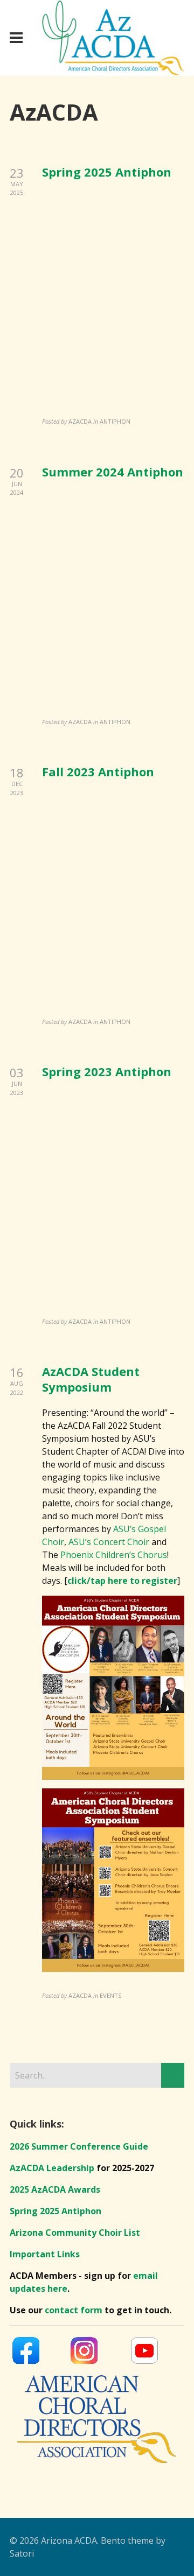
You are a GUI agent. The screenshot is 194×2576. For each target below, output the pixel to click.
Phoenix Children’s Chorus (114, 1555)
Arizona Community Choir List (75, 2233)
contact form (74, 2310)
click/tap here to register (122, 1581)
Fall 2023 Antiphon (98, 771)
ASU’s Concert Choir (109, 1542)
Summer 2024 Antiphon (113, 472)
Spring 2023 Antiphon (107, 1071)
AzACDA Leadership (52, 2168)
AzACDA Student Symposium (91, 1379)
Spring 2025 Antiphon (107, 172)
